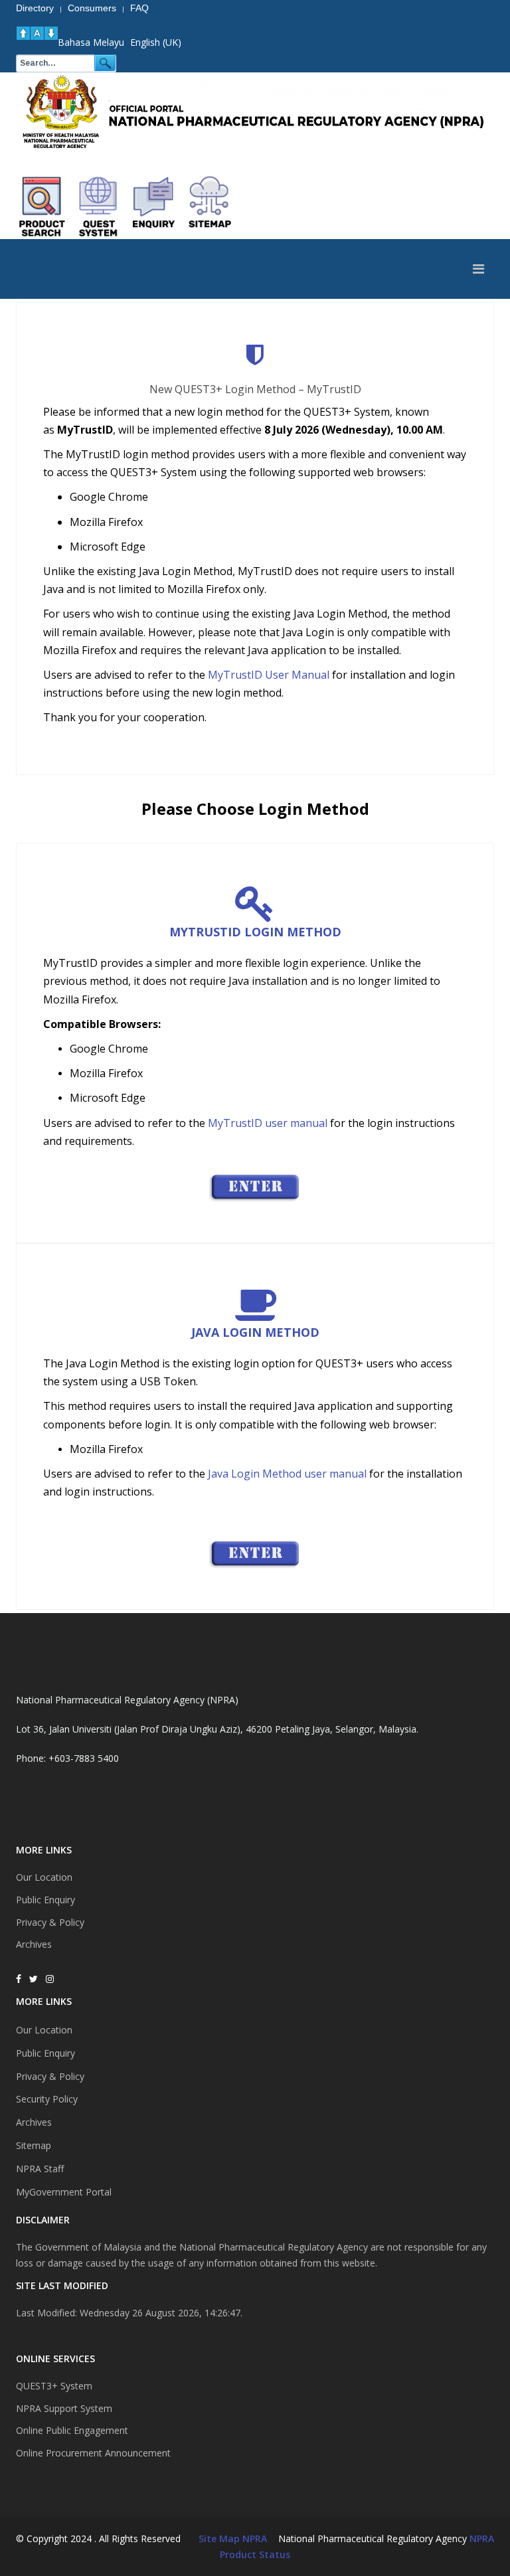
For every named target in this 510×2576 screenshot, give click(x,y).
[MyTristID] (255, 1187)
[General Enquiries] (255, 1554)
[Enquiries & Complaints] (154, 207)
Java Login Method (255, 1332)
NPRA (482, 2538)
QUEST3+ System (54, 2386)
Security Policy (47, 2099)
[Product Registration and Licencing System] (98, 207)
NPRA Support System (64, 2408)
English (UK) (156, 42)
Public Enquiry (45, 1900)
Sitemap (34, 2145)
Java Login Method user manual (289, 1474)
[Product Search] (42, 207)
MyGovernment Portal (64, 2192)
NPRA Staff (40, 2169)
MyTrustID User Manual (269, 675)
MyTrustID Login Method (255, 932)
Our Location (44, 1877)
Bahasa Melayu (91, 42)
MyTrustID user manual (266, 1123)
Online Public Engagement (72, 2430)
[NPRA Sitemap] (210, 207)
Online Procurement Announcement (93, 2453)
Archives (34, 1944)
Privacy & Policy (50, 1922)
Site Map (219, 2538)
